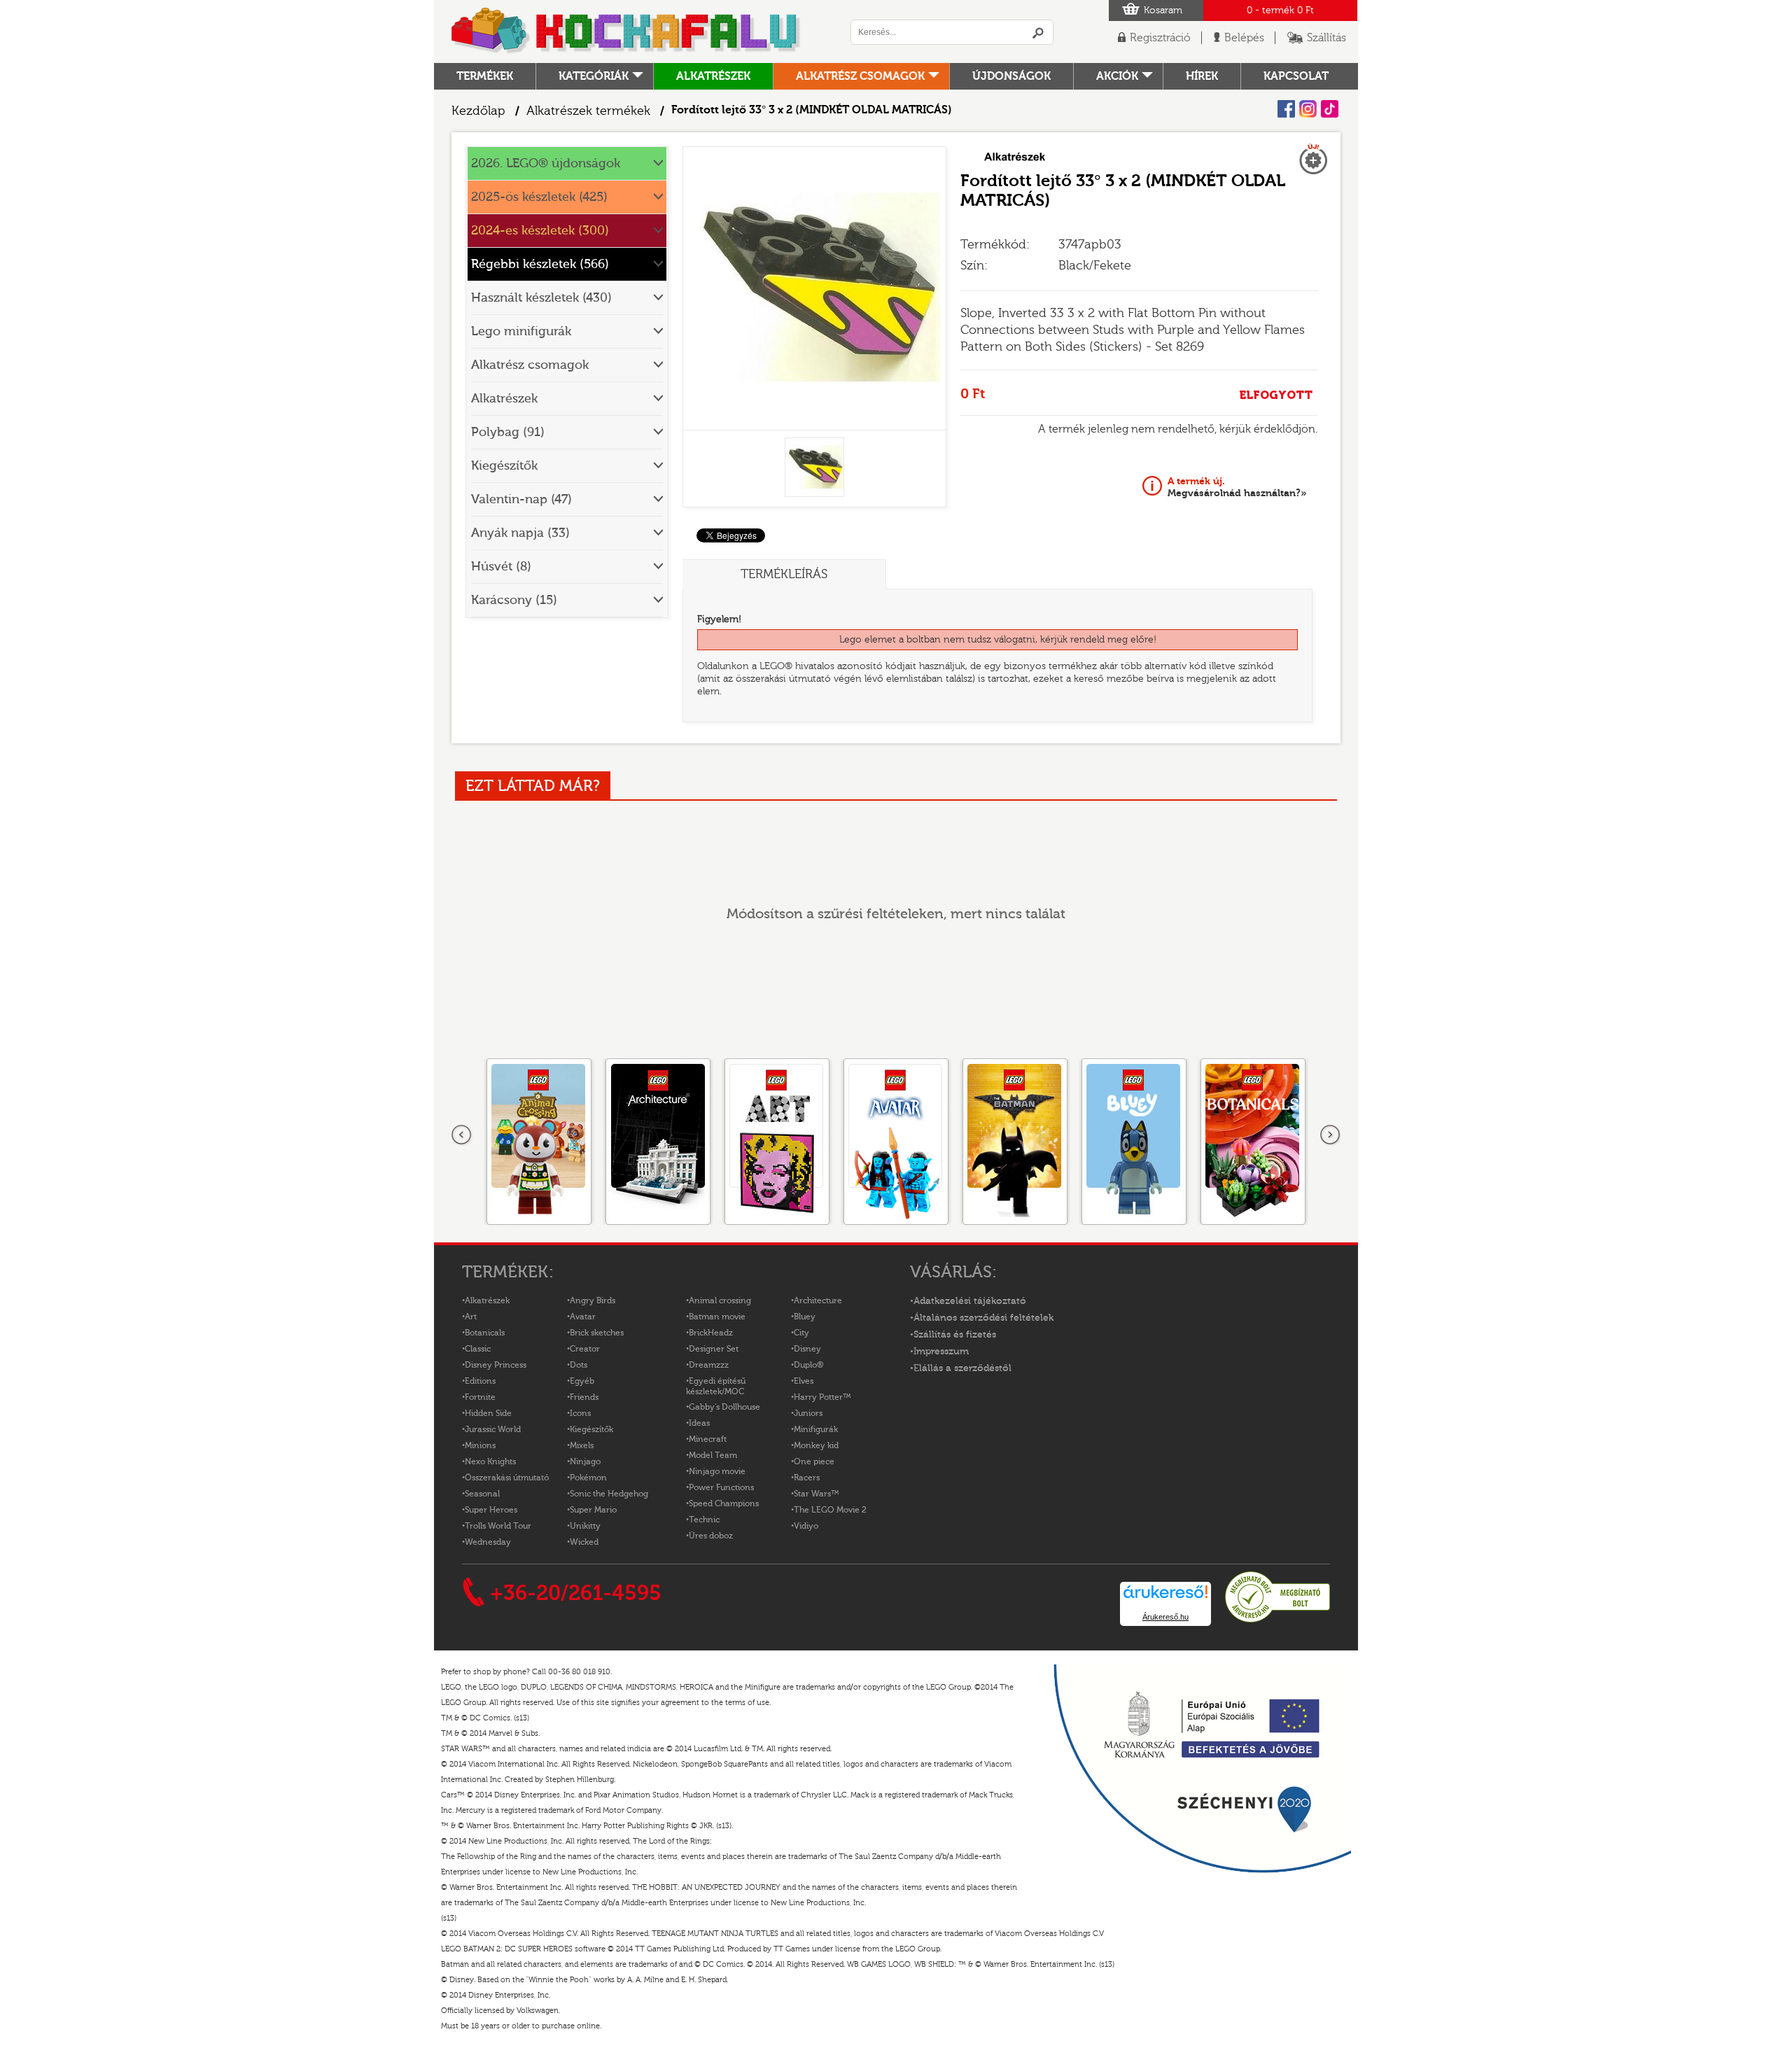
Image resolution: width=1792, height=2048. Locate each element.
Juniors (808, 1413)
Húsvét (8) (501, 567)
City (801, 1333)
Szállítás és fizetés (955, 1335)
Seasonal (482, 1494)
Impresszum (941, 1352)
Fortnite (480, 1397)
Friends (584, 1397)
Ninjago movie (717, 1471)
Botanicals (485, 1333)
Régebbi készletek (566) (540, 264)
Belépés (1244, 38)
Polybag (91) (508, 432)
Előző (462, 1135)
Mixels (582, 1445)
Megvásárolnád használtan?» (1237, 487)
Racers (807, 1478)
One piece (814, 1461)
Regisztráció (1160, 38)
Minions (480, 1445)
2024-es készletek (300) (540, 231)
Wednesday (488, 1542)
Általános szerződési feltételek (983, 1318)
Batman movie (717, 1317)
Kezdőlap (478, 111)
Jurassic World (493, 1429)
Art (471, 1317)
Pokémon (588, 1478)
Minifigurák (816, 1429)
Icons (580, 1413)
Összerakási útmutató (507, 1478)
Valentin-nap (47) (521, 499)
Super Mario (593, 1510)
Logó (626, 31)
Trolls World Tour (498, 1526)
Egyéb (582, 1381)
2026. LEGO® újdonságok (546, 163)
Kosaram (1163, 10)
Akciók (1117, 76)
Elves (804, 1381)
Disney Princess (496, 1365)
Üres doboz (711, 1536)
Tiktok (1330, 109)
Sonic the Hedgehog (609, 1494)
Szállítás (1326, 38)
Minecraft (708, 1439)
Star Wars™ (817, 1494)
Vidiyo (806, 1526)
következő (1330, 1135)
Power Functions (721, 1487)
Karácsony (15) (514, 600)
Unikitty (585, 1526)
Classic (478, 1349)
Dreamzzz (709, 1365)
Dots (579, 1365)
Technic (704, 1520)
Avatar (583, 1317)
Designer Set (714, 1349)
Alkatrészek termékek (588, 111)
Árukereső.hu (1165, 1617)
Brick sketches (597, 1333)
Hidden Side (488, 1413)
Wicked (584, 1542)
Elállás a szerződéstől (962, 1368)
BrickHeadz (711, 1333)
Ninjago (585, 1461)
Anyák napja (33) (520, 533)
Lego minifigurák (521, 331)
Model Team (713, 1455)
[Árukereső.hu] (1277, 1620)
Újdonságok (1011, 76)
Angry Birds (593, 1300)
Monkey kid (816, 1445)
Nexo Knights (490, 1461)
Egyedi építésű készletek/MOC (716, 1386)
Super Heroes (491, 1510)
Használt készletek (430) (541, 298)
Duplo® (808, 1365)
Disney (807, 1349)
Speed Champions (724, 1503)
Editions (480, 1381)
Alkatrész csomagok (860, 76)
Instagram (1308, 109)
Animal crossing (720, 1300)
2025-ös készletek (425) (539, 197)
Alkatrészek (713, 76)
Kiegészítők (504, 466)
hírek (1202, 76)
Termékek (485, 76)
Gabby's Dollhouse (724, 1407)
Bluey (805, 1317)
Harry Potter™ (822, 1397)
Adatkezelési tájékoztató (970, 1301)
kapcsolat (1296, 76)
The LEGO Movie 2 (830, 1510)
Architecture (818, 1300)
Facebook (1286, 109)
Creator (585, 1349)
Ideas (699, 1423)
